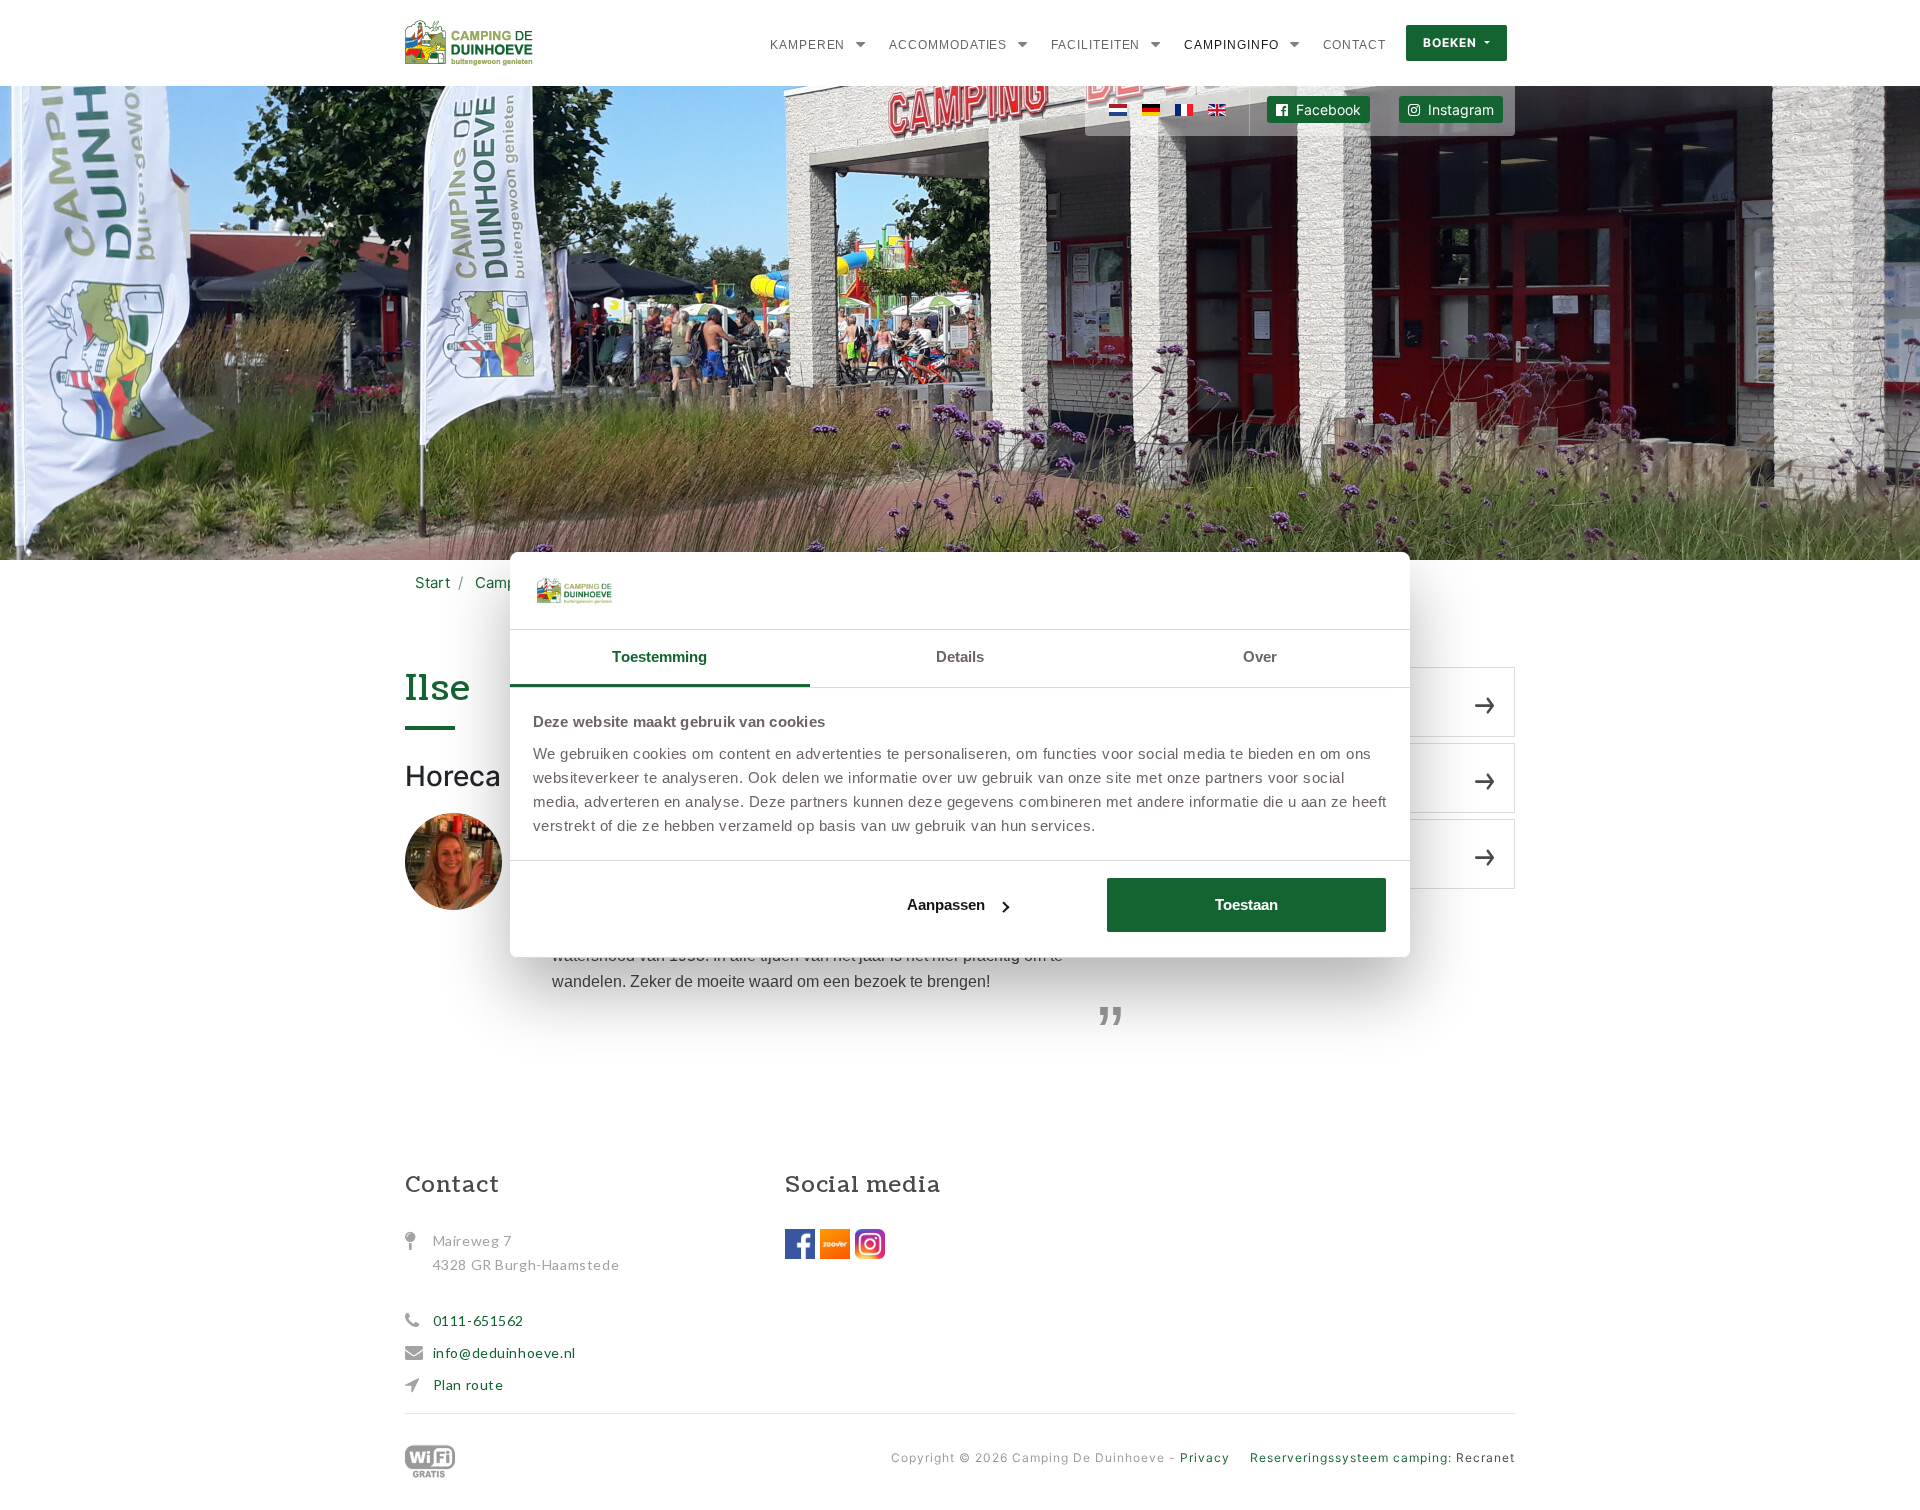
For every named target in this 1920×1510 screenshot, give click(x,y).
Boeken (1452, 42)
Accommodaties (948, 45)
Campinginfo (1231, 45)
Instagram (1459, 109)
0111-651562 (479, 1320)
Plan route (468, 1384)
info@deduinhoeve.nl (504, 1352)
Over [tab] (1260, 656)
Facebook (1326, 109)
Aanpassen (946, 904)
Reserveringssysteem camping (1349, 1457)
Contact (1354, 45)
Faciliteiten (1095, 45)
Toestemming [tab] (659, 656)
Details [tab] (960, 656)
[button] (860, 44)
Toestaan (1246, 904)
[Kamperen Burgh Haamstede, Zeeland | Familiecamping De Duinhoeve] (469, 43)
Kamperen (807, 45)
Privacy (1205, 1457)
